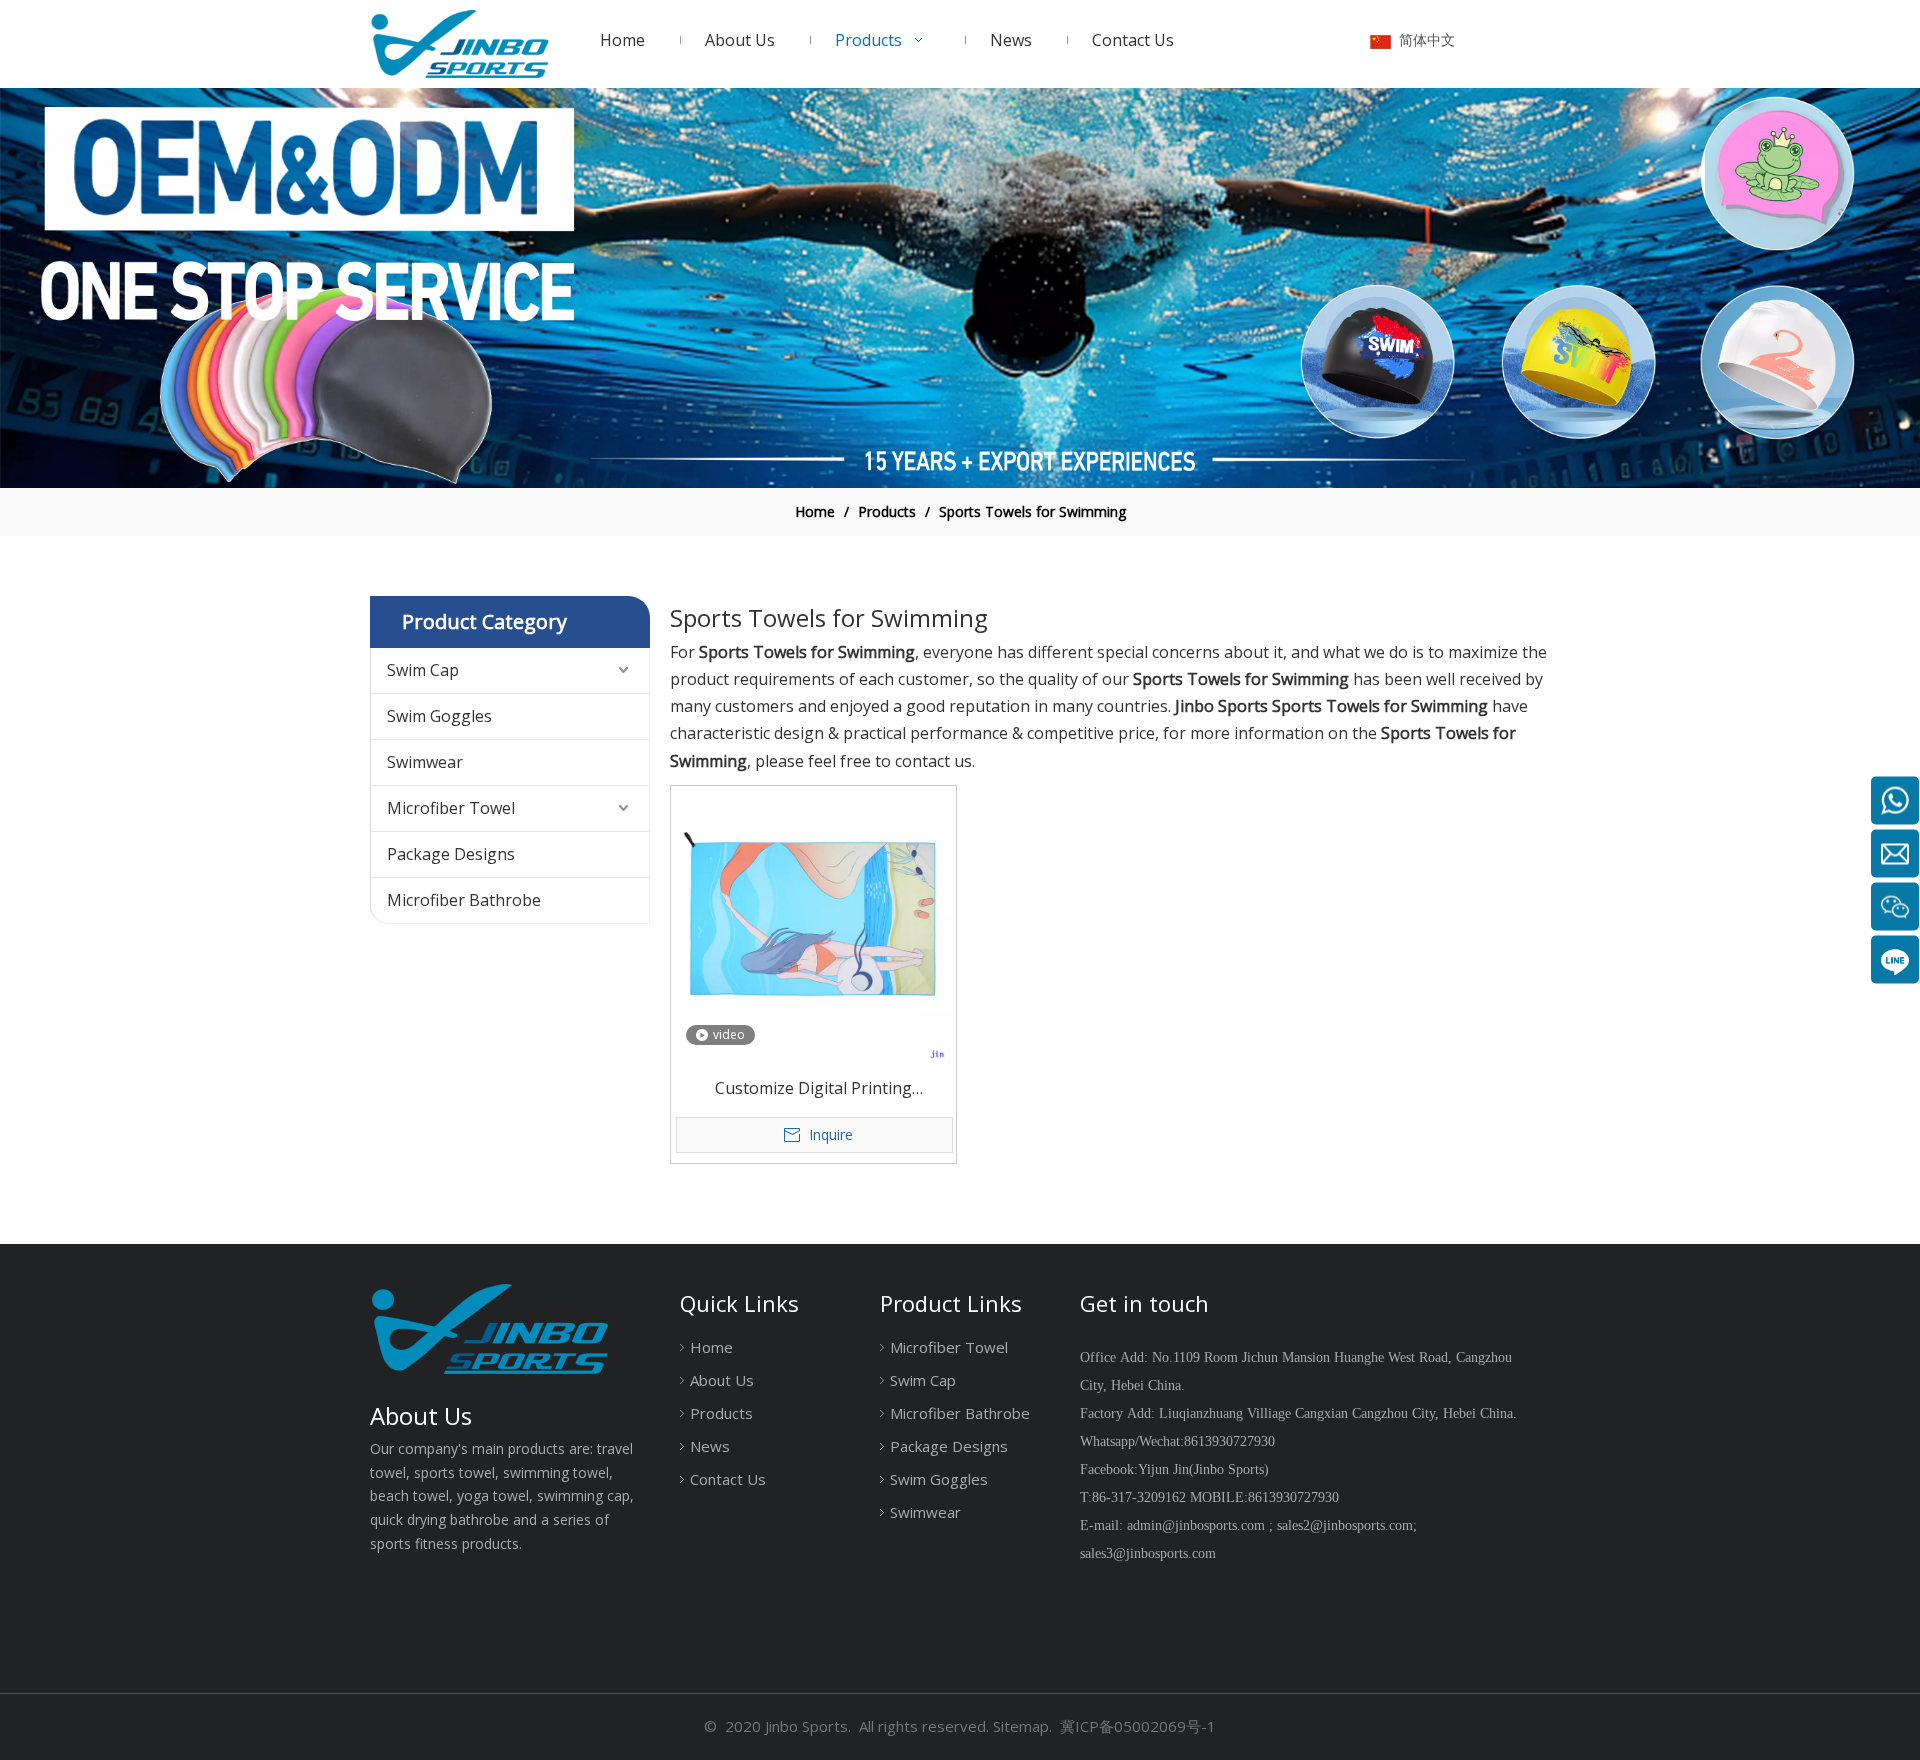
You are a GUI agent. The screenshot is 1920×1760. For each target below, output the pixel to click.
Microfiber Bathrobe (464, 900)
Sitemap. (1022, 1726)
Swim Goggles (439, 716)
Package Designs (451, 854)
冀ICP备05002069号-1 (1138, 1726)
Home (711, 1347)
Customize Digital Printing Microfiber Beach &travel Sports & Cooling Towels (813, 1089)
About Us (722, 1380)
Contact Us (728, 1479)
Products (721, 1413)
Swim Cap (423, 670)
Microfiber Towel (451, 808)
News (710, 1446)
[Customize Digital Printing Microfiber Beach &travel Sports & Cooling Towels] (813, 926)
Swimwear (425, 762)
